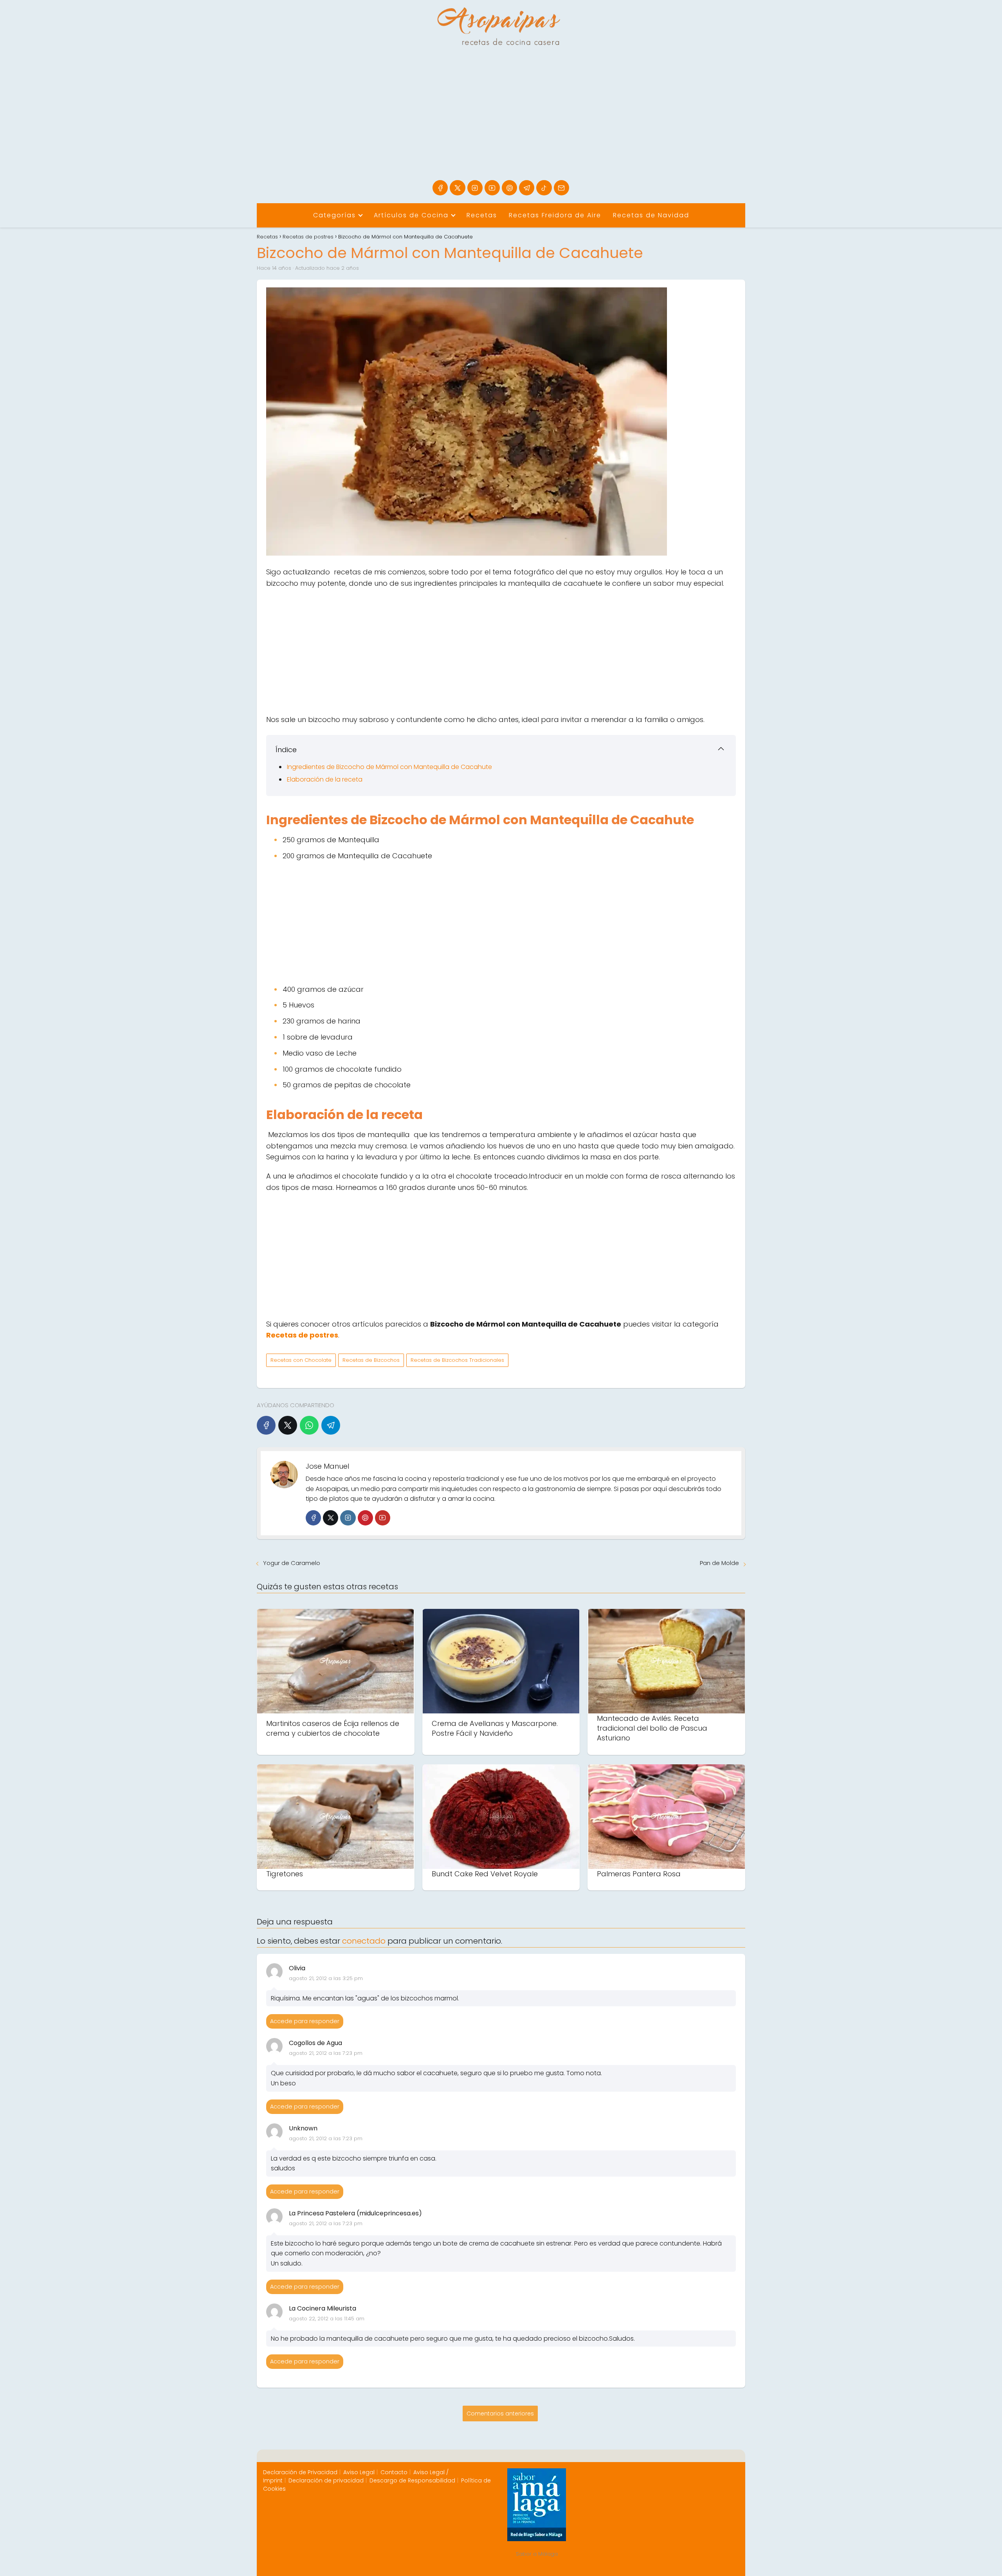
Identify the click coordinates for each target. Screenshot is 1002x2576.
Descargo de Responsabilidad (412, 2480)
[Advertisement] (501, 121)
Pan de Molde (719, 1563)
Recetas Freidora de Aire (555, 215)
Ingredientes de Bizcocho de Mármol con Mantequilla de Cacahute (389, 767)
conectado (364, 1941)
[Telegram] (527, 188)
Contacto (394, 2472)
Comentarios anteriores (500, 2414)
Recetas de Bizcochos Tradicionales (457, 1360)
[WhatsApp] (309, 1425)
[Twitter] (331, 1518)
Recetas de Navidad (651, 215)
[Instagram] (475, 188)
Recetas (482, 215)
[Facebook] (440, 188)
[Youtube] (492, 188)
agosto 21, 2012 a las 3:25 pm (326, 1978)
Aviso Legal (359, 2472)
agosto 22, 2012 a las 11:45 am (327, 2319)
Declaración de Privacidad (300, 2472)
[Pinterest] (509, 188)
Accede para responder (305, 2021)
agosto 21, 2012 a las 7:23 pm (326, 2053)
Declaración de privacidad (326, 2480)
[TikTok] (544, 188)
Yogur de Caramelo (292, 1563)
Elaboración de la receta (325, 779)
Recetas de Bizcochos (371, 1360)
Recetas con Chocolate (301, 1360)
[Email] (561, 188)
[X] (457, 188)
